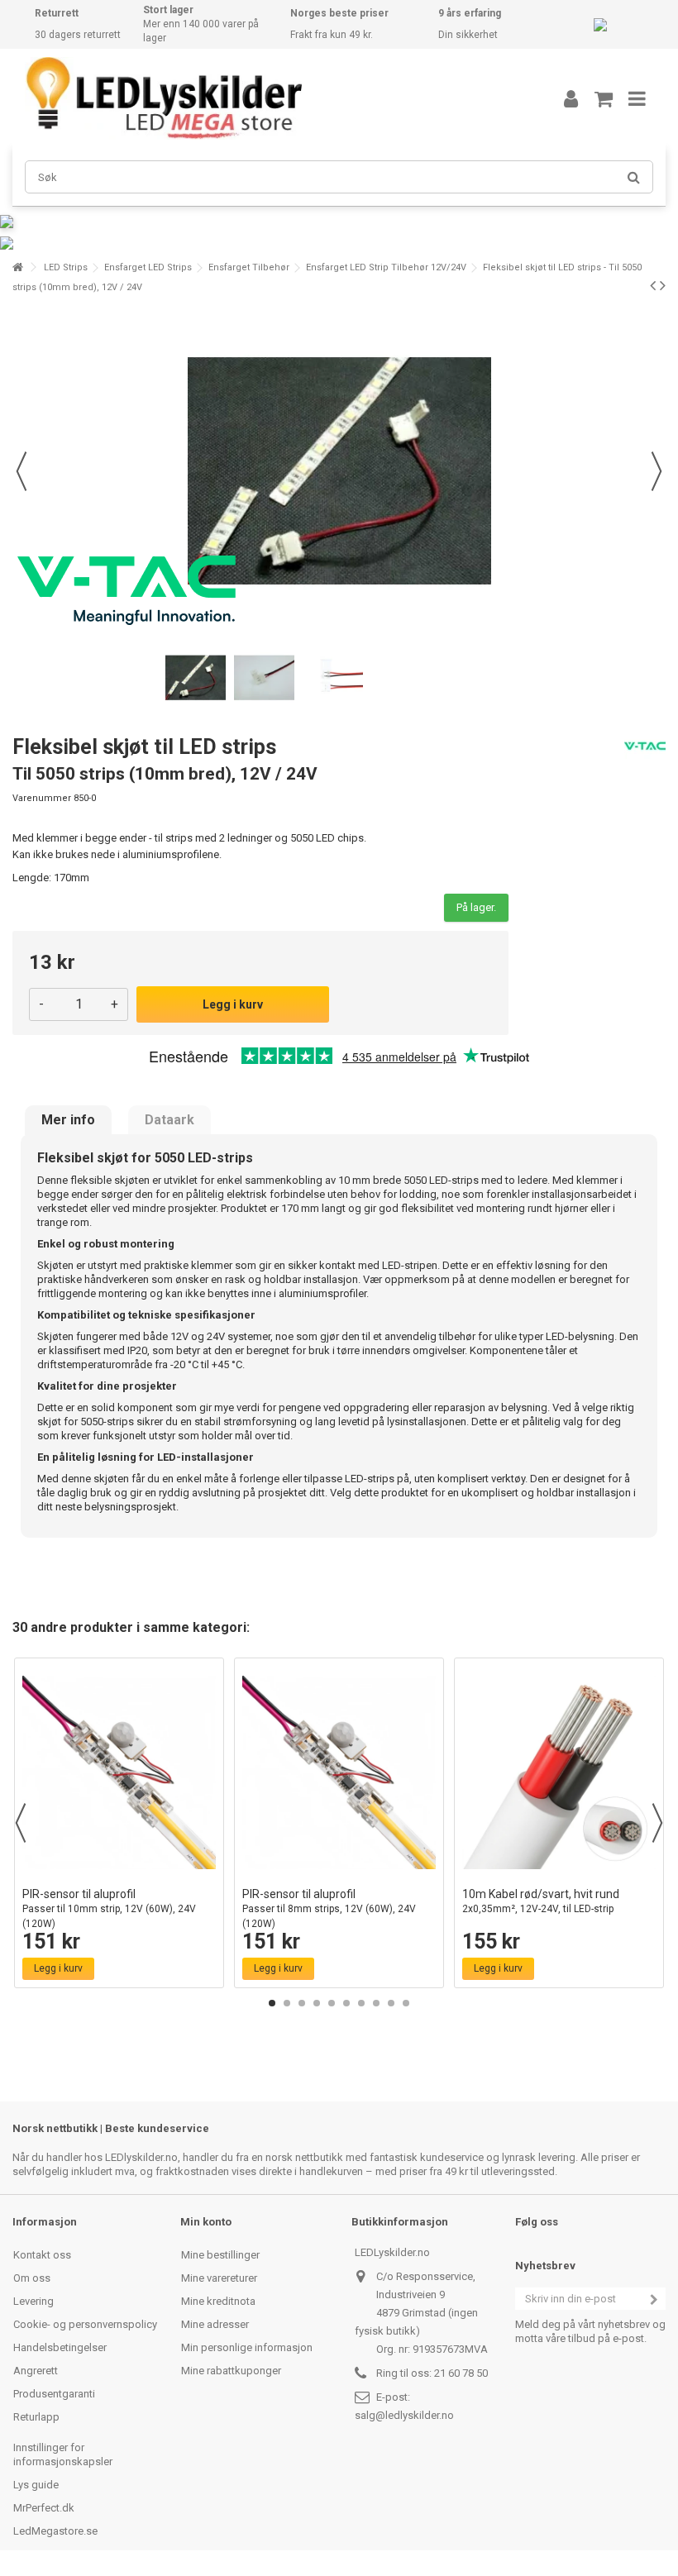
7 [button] (361, 2003)
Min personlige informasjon (247, 2347)
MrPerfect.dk (44, 2508)
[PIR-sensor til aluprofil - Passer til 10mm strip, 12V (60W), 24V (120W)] (119, 1772)
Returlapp (36, 2417)
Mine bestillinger (220, 2255)
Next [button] (657, 1823)
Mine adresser (215, 2324)
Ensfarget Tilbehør (249, 267)
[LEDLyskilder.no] (269, 98)
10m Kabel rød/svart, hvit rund (541, 1901)
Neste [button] (657, 471)
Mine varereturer (219, 2278)
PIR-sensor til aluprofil (109, 1908)
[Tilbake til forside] (17, 267)
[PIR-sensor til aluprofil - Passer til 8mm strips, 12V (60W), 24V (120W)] (339, 1772)
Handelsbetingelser (60, 2347)
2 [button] (287, 2003)
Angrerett (36, 2371)
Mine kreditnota (218, 2301)
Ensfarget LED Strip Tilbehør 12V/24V (386, 267)
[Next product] (663, 285)
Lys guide (36, 2485)
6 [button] (346, 2003)
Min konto (206, 2222)
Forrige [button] (21, 471)
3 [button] (302, 2003)
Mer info (68, 1120)
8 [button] (376, 2003)
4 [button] (317, 2003)
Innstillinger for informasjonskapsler (63, 2454)
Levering (33, 2301)
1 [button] (272, 2003)
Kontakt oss (42, 2255)
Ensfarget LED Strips (148, 267)
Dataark (169, 1120)
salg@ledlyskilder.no (404, 2415)
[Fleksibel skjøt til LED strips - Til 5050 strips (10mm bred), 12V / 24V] (196, 678)
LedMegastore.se (55, 2531)
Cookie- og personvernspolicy (85, 2324)
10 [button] (406, 2003)
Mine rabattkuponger (231, 2371)
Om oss (32, 2278)
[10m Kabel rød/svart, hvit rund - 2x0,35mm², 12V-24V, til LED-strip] (559, 1772)
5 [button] (332, 2003)
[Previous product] (653, 285)
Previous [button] (21, 1823)
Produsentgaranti (54, 2394)
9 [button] (391, 2003)
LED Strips (66, 267)
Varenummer (42, 798)
